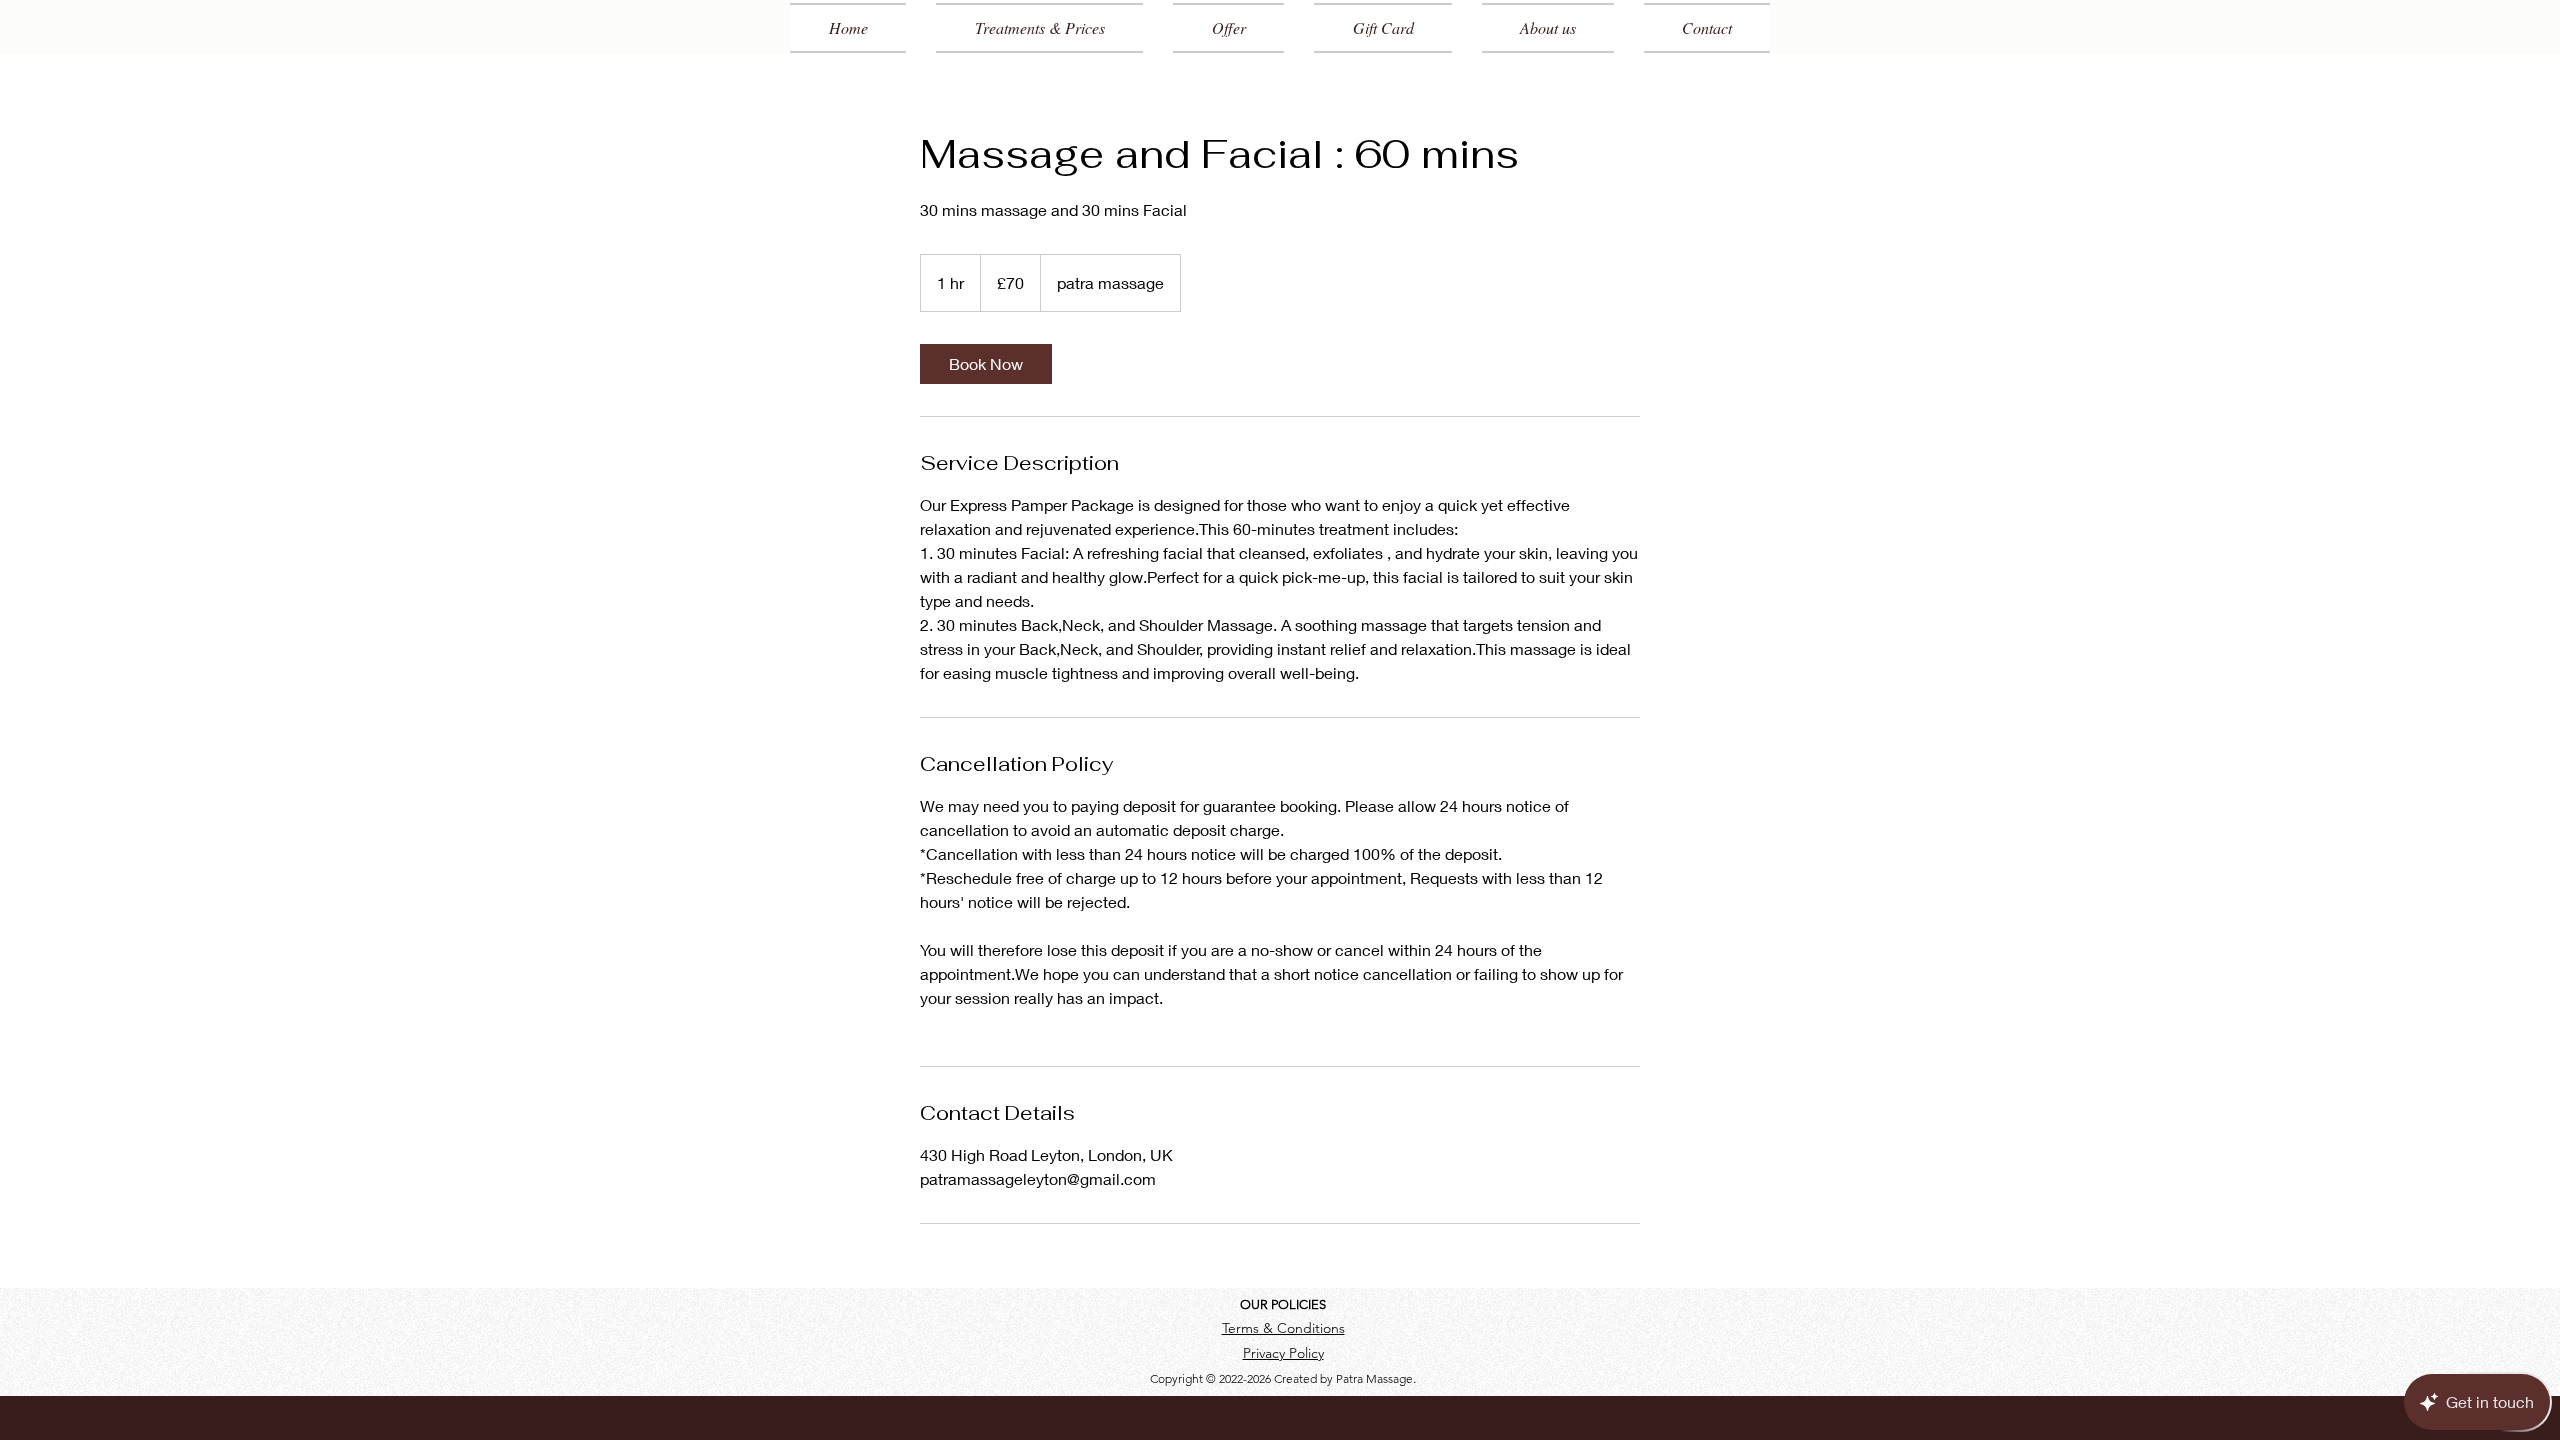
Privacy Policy (1283, 1353)
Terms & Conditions (1283, 1328)
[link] (986, 364)
